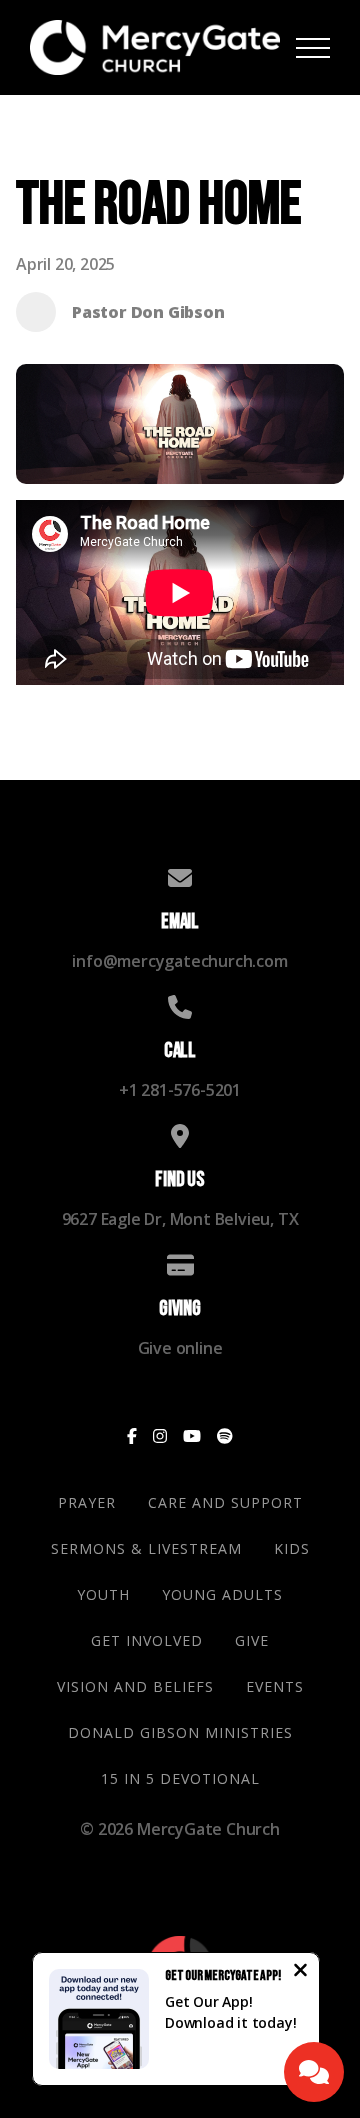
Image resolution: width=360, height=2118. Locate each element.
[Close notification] (300, 1972)
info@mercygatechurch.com (179, 961)
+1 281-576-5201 (180, 1090)
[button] (313, 48)
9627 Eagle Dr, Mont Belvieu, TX (180, 1219)
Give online (180, 1348)
